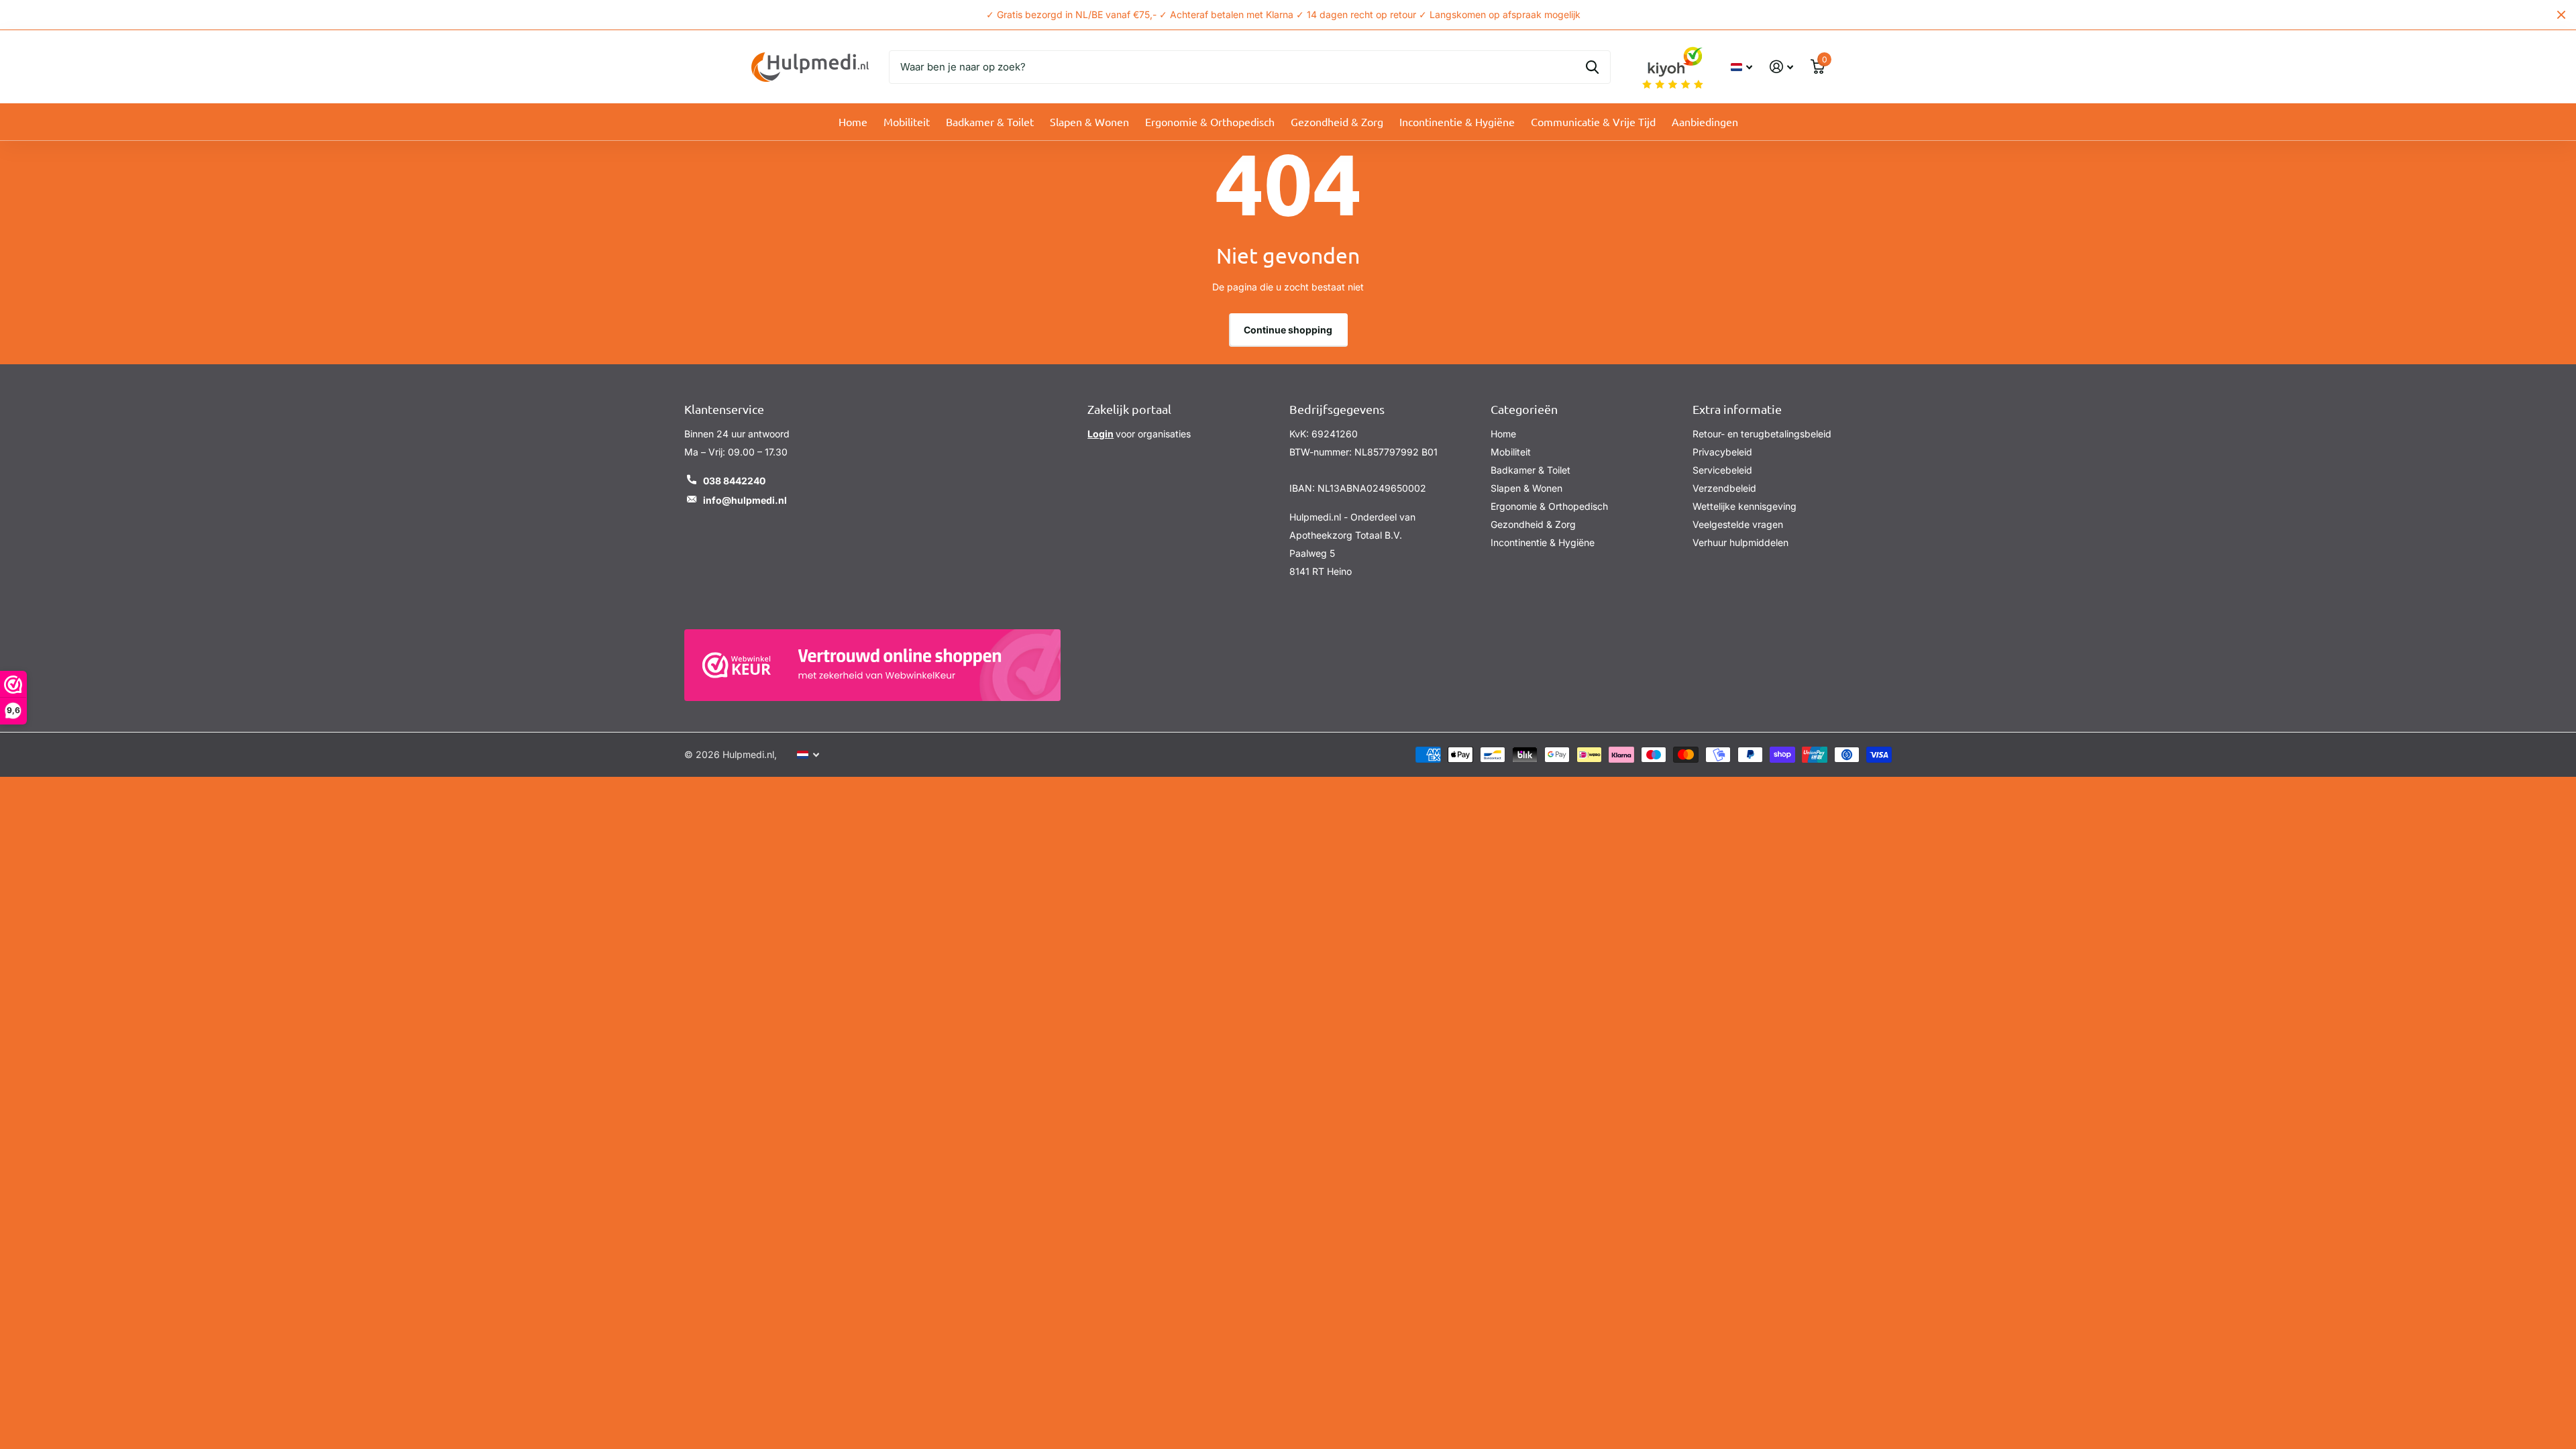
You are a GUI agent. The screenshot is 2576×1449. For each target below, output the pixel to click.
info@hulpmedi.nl (745, 500)
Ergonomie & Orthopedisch (1210, 121)
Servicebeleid (1722, 470)
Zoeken (1592, 67)
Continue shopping (1288, 330)
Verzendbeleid (1724, 488)
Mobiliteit (907, 121)
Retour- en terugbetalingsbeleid (1762, 434)
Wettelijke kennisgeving (1745, 506)
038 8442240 (734, 481)
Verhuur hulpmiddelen (1740, 542)
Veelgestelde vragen (1738, 524)
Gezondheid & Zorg (1337, 121)
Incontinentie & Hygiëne (1457, 121)
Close (2561, 15)
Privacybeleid (1722, 452)
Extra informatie (1737, 409)
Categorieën (1524, 409)
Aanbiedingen (1705, 121)
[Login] (1781, 67)
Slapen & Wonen (1089, 121)
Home (853, 121)
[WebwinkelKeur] (872, 665)
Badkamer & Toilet (990, 121)
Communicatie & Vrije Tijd (1593, 121)
